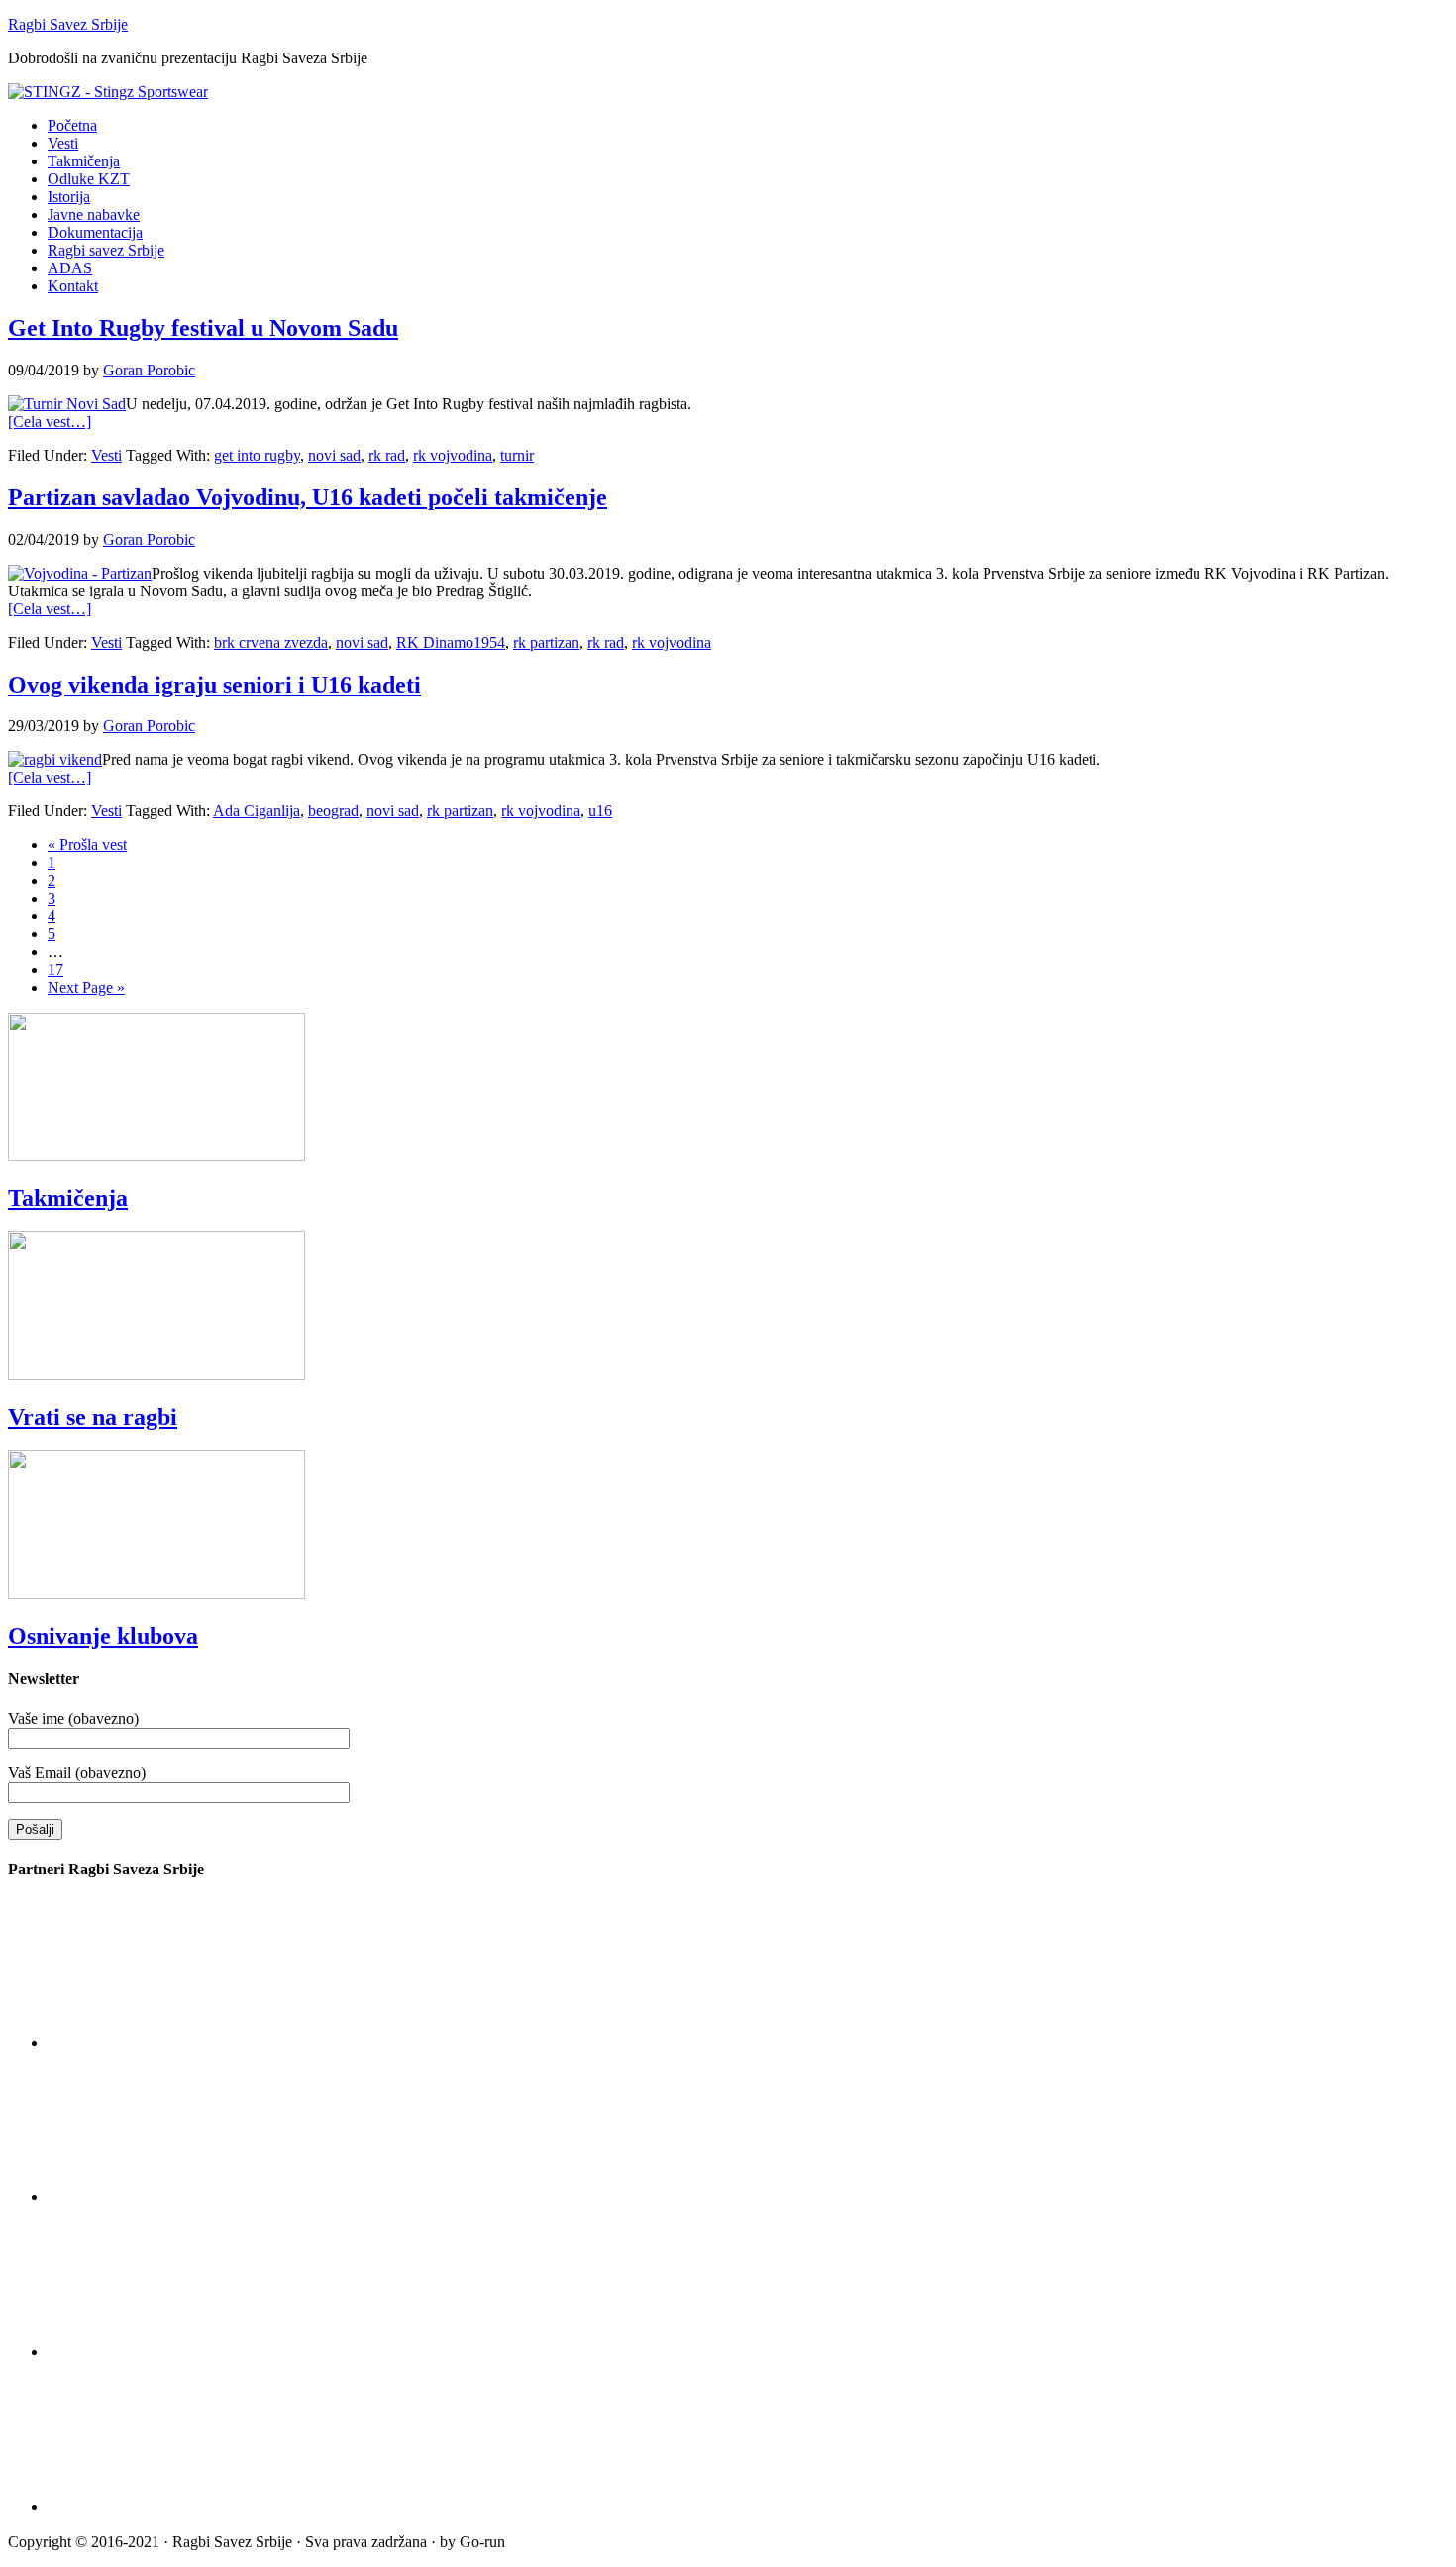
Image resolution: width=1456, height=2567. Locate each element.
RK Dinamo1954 (451, 642)
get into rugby (257, 455)
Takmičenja (68, 1198)
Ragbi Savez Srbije (68, 24)
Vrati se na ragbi (93, 1417)
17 (55, 969)
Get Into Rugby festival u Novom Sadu (203, 328)
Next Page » (86, 987)
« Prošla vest (87, 845)
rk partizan (546, 642)
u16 (600, 811)
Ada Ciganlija (257, 811)
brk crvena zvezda (271, 642)
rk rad (387, 455)
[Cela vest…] (50, 422)
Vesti (106, 455)
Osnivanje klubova (103, 1636)
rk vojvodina (453, 455)
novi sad (334, 455)
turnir (517, 455)
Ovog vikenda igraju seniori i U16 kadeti (214, 685)
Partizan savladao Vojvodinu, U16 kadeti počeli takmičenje (308, 497)
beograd (333, 811)
